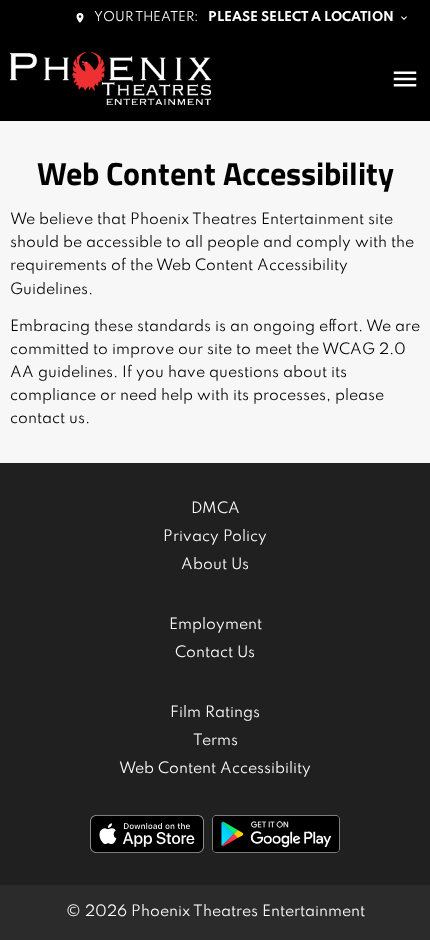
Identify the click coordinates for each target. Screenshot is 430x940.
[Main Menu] (405, 79)
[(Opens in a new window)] (147, 834)
